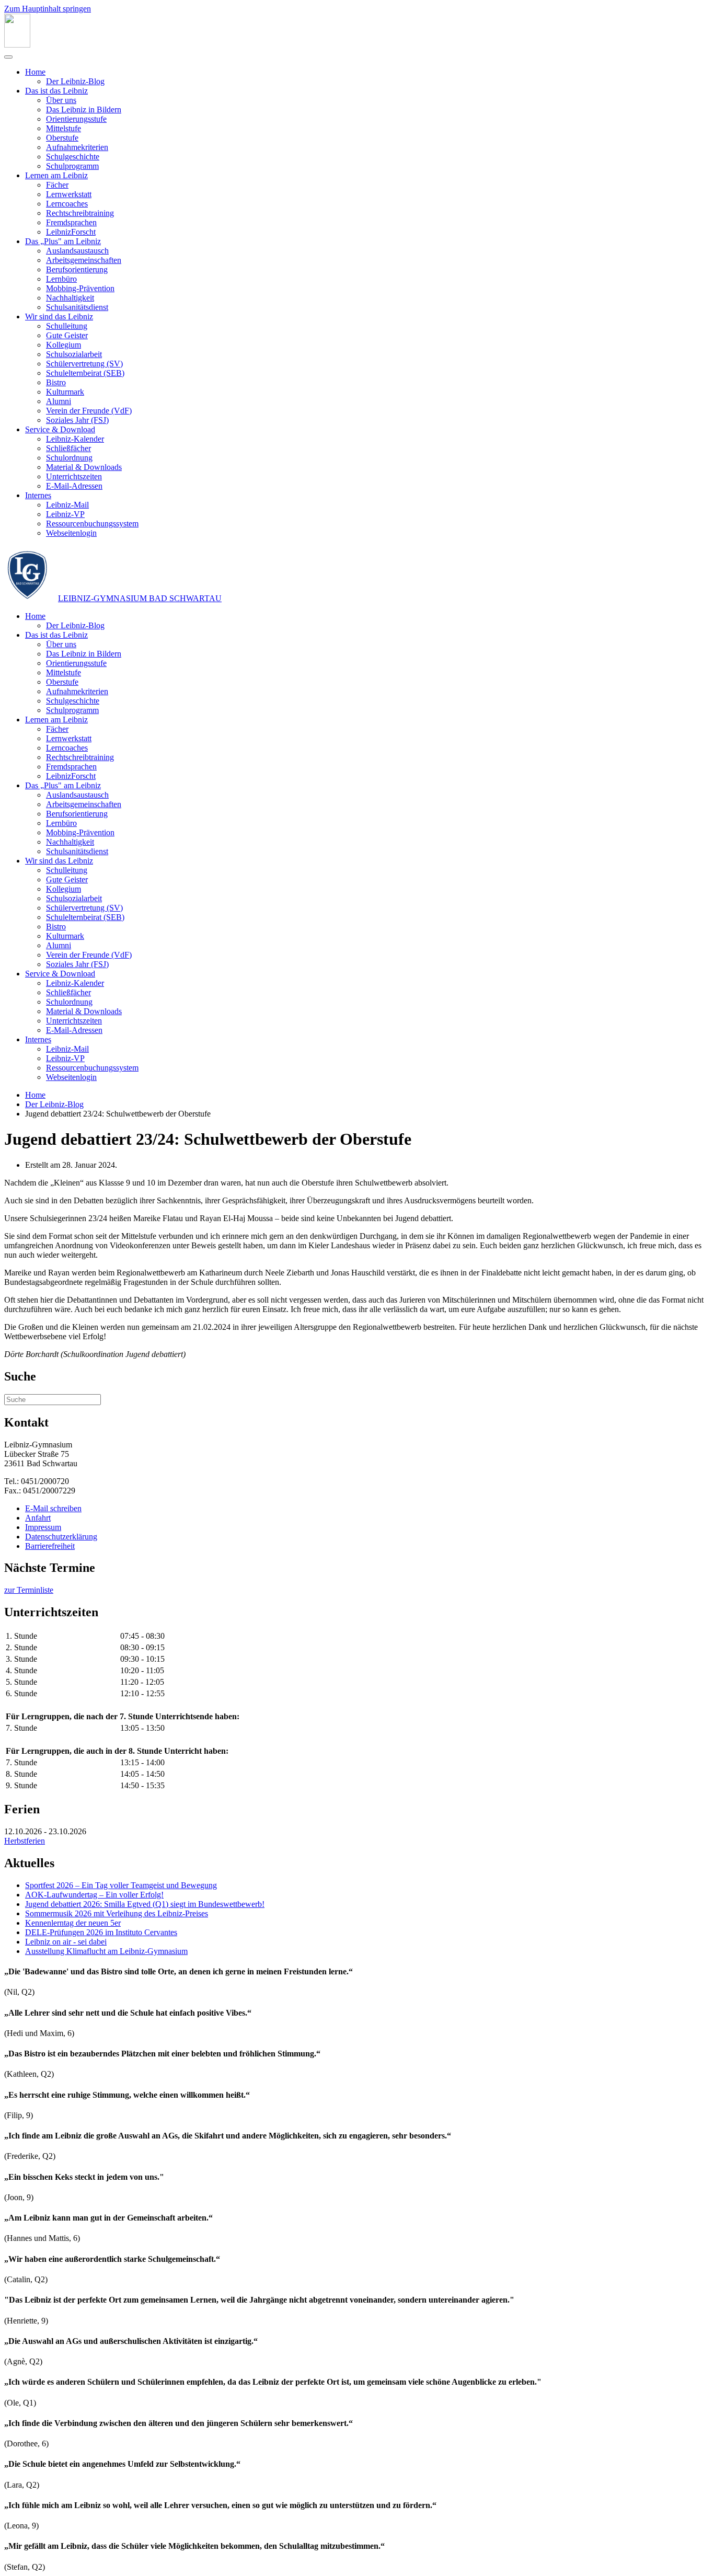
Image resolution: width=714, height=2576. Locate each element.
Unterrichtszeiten (74, 476)
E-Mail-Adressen (74, 486)
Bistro (56, 382)
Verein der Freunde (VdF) (89, 411)
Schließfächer (68, 448)
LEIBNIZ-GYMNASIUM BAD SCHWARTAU (140, 598)
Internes (38, 495)
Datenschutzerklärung (61, 1537)
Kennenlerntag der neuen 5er (73, 1923)
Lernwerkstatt (69, 194)
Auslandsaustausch (77, 251)
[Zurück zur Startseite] (17, 45)
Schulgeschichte (73, 157)
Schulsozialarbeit (74, 354)
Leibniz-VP (65, 514)
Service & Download (60, 429)
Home (35, 72)
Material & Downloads (84, 467)
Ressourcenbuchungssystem (92, 524)
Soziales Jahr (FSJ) (77, 420)
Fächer (57, 185)
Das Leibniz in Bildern (84, 110)
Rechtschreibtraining (80, 213)
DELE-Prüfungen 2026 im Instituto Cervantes (101, 1932)
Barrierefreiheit (50, 1546)
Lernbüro (61, 279)
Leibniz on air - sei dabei (66, 1942)
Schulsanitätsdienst (77, 307)
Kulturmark (65, 392)
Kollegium (64, 345)
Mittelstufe (64, 128)
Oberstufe (62, 138)
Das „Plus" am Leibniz (63, 241)
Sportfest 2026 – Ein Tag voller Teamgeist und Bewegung (121, 1885)
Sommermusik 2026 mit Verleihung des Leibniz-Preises (117, 1913)
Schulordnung (69, 458)
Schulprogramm (72, 166)
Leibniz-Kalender (75, 439)
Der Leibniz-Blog (75, 81)
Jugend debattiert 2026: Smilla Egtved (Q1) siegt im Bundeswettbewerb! (145, 1904)
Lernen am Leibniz (56, 175)
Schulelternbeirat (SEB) (85, 373)
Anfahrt (38, 1518)
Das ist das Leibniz (56, 91)
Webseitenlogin (71, 533)
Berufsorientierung (77, 269)
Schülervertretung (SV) (84, 364)
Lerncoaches (67, 204)
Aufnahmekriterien (77, 147)
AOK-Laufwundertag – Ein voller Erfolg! (94, 1895)
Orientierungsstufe (76, 119)
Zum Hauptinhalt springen (48, 9)
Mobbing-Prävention (80, 288)
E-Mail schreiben (53, 1508)
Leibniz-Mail (67, 505)
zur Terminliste (29, 1590)
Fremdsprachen (71, 222)
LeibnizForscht (71, 232)
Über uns (61, 100)
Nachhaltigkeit (70, 298)
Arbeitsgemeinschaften (84, 260)
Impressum (43, 1527)
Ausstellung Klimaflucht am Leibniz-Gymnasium (106, 1951)
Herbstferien (25, 1841)
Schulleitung (67, 326)
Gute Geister (67, 335)
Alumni (59, 401)
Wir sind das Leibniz (59, 317)
